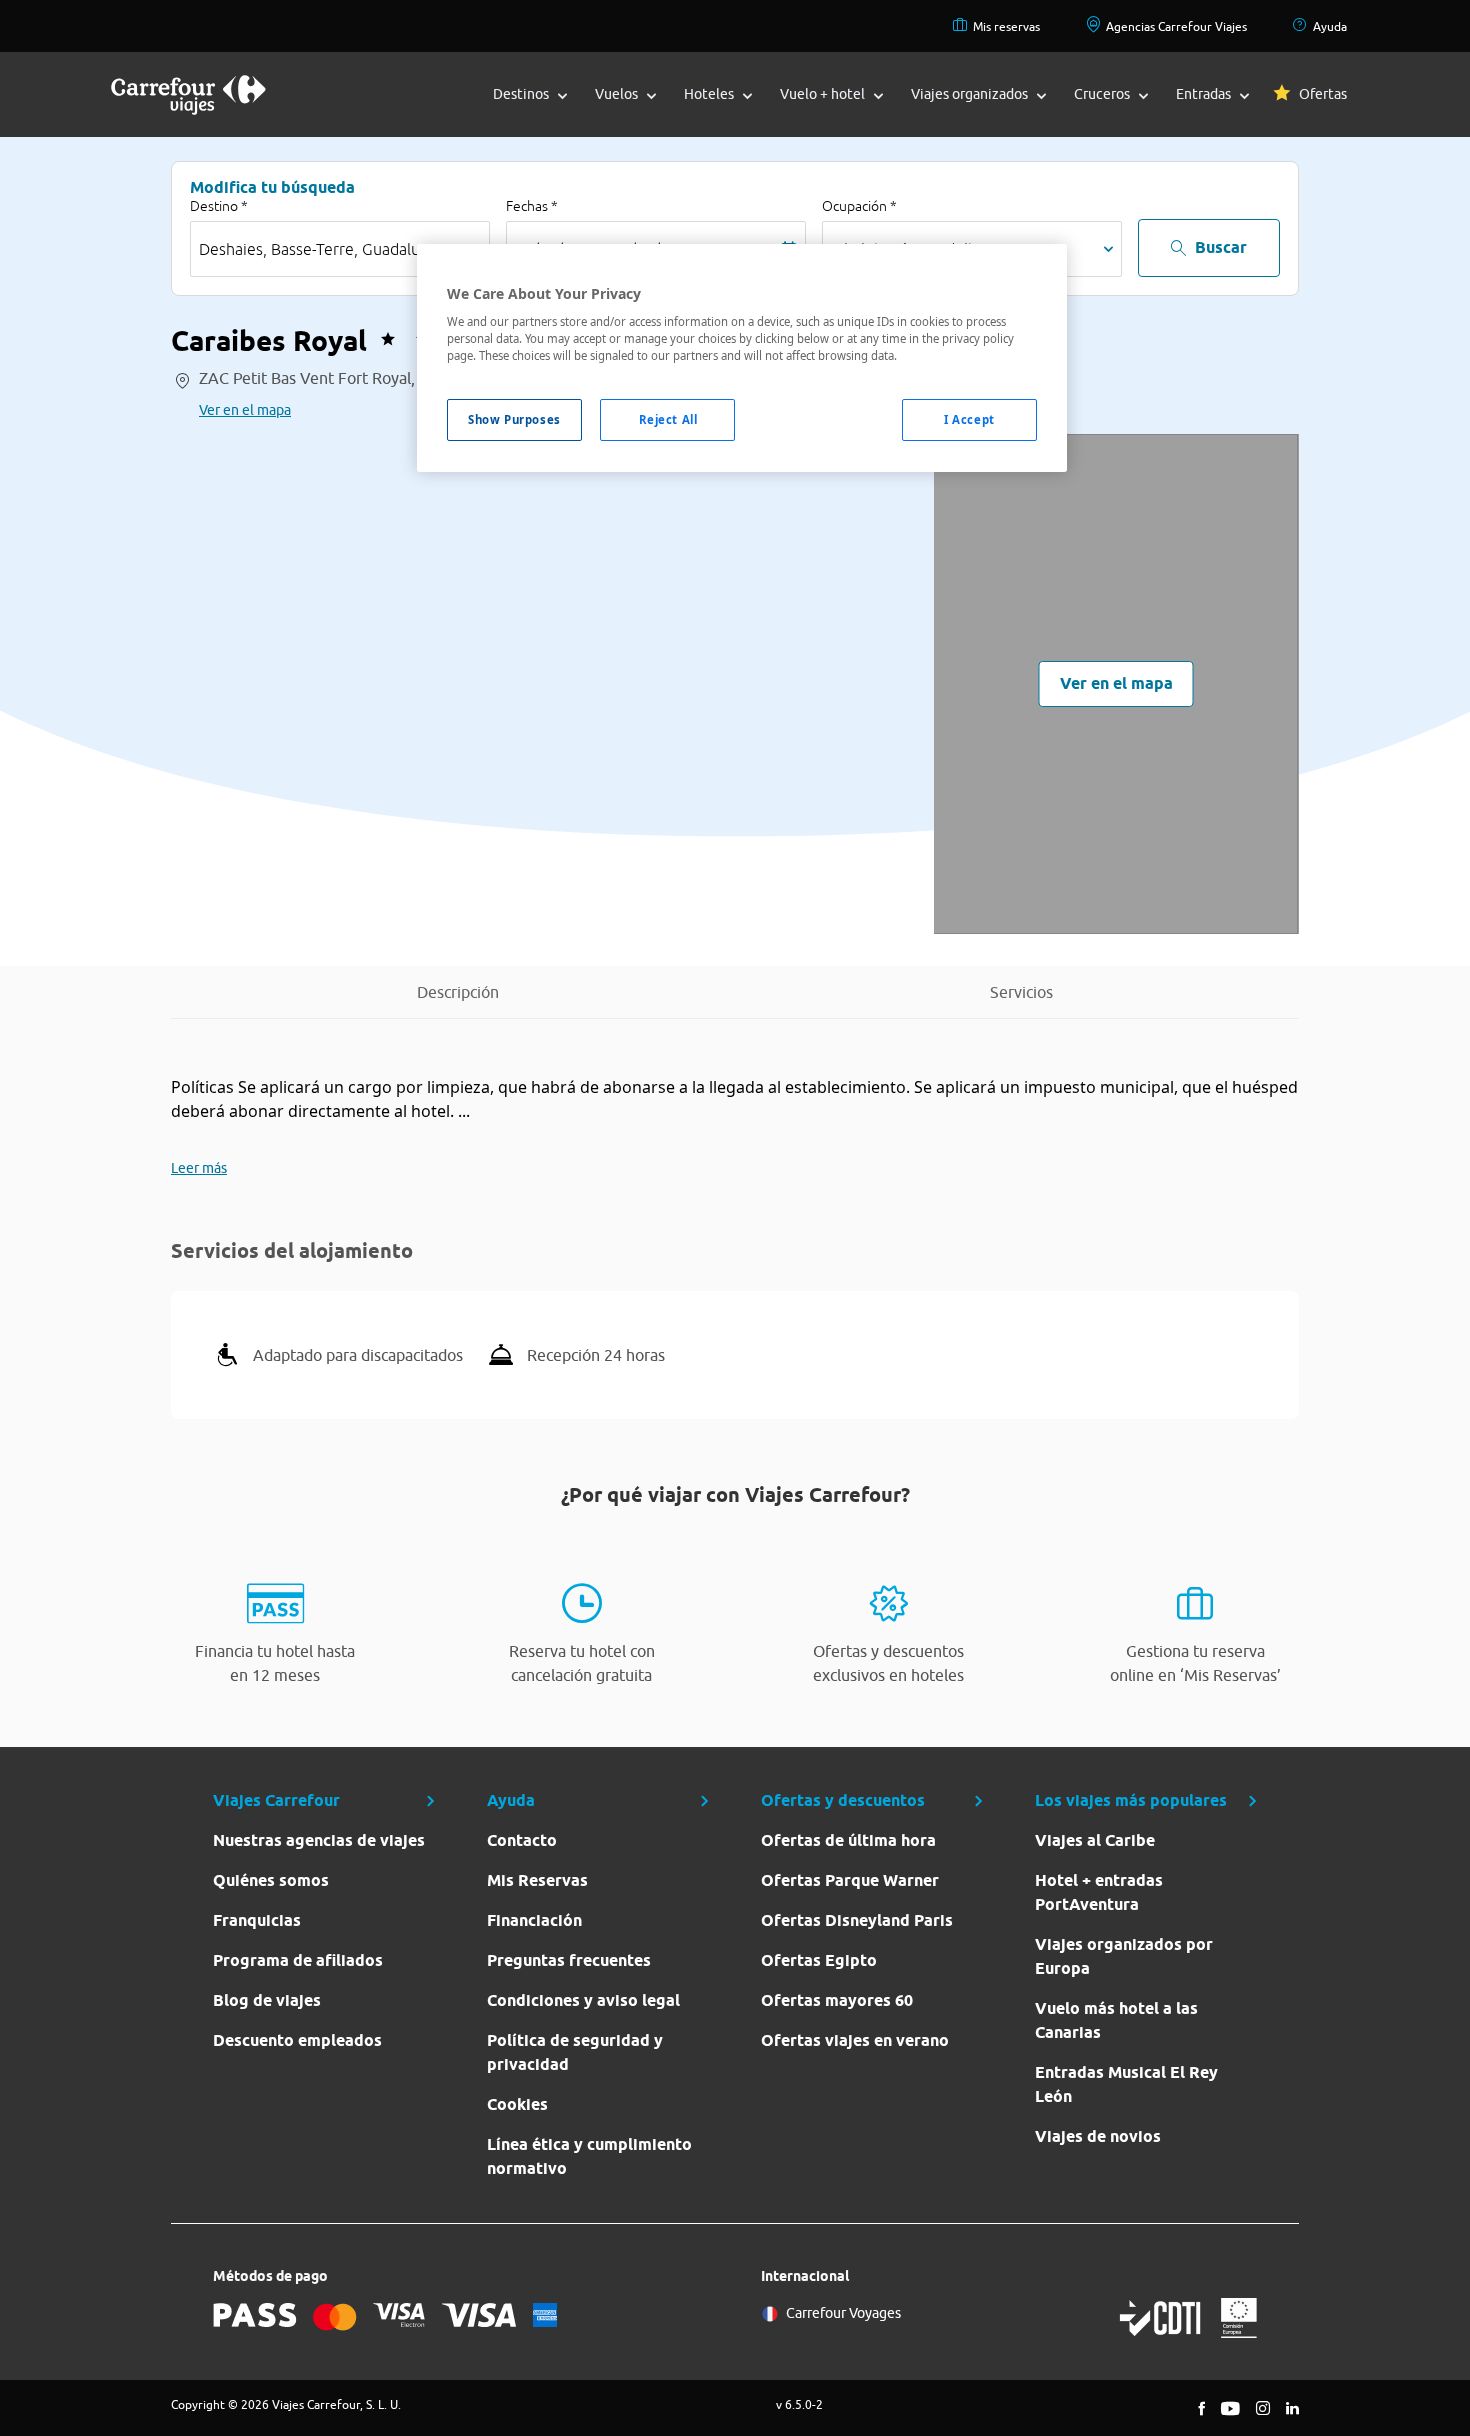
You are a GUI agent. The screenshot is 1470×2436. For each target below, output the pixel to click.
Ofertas (1323, 94)
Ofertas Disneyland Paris (857, 1920)
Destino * (219, 206)
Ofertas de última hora (848, 1840)
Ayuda (1330, 26)
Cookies (517, 2104)
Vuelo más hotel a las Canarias (1116, 2020)
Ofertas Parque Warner (850, 1880)
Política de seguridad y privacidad (575, 2052)
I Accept (969, 419)
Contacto (522, 1840)
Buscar (1221, 247)
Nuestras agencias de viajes (319, 1840)
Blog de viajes (267, 2000)
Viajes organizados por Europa (1124, 1956)
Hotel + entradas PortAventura (1099, 1892)
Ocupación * (859, 206)
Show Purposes (514, 419)
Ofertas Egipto (819, 1960)
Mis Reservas (537, 1880)
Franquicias (257, 1920)
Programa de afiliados (298, 1960)
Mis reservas (1006, 26)
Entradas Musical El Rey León (1126, 2084)
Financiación (534, 1920)
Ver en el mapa (245, 410)
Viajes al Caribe (1095, 1840)
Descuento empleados (297, 2040)
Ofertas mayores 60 (837, 2000)
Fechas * (532, 206)
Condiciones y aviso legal (583, 2000)
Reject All (668, 419)
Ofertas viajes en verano (855, 2040)
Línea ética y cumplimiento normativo (589, 2156)
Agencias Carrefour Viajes (1176, 26)
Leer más (199, 1168)
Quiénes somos (271, 1880)
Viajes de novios (1098, 2136)
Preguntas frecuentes (569, 1960)
